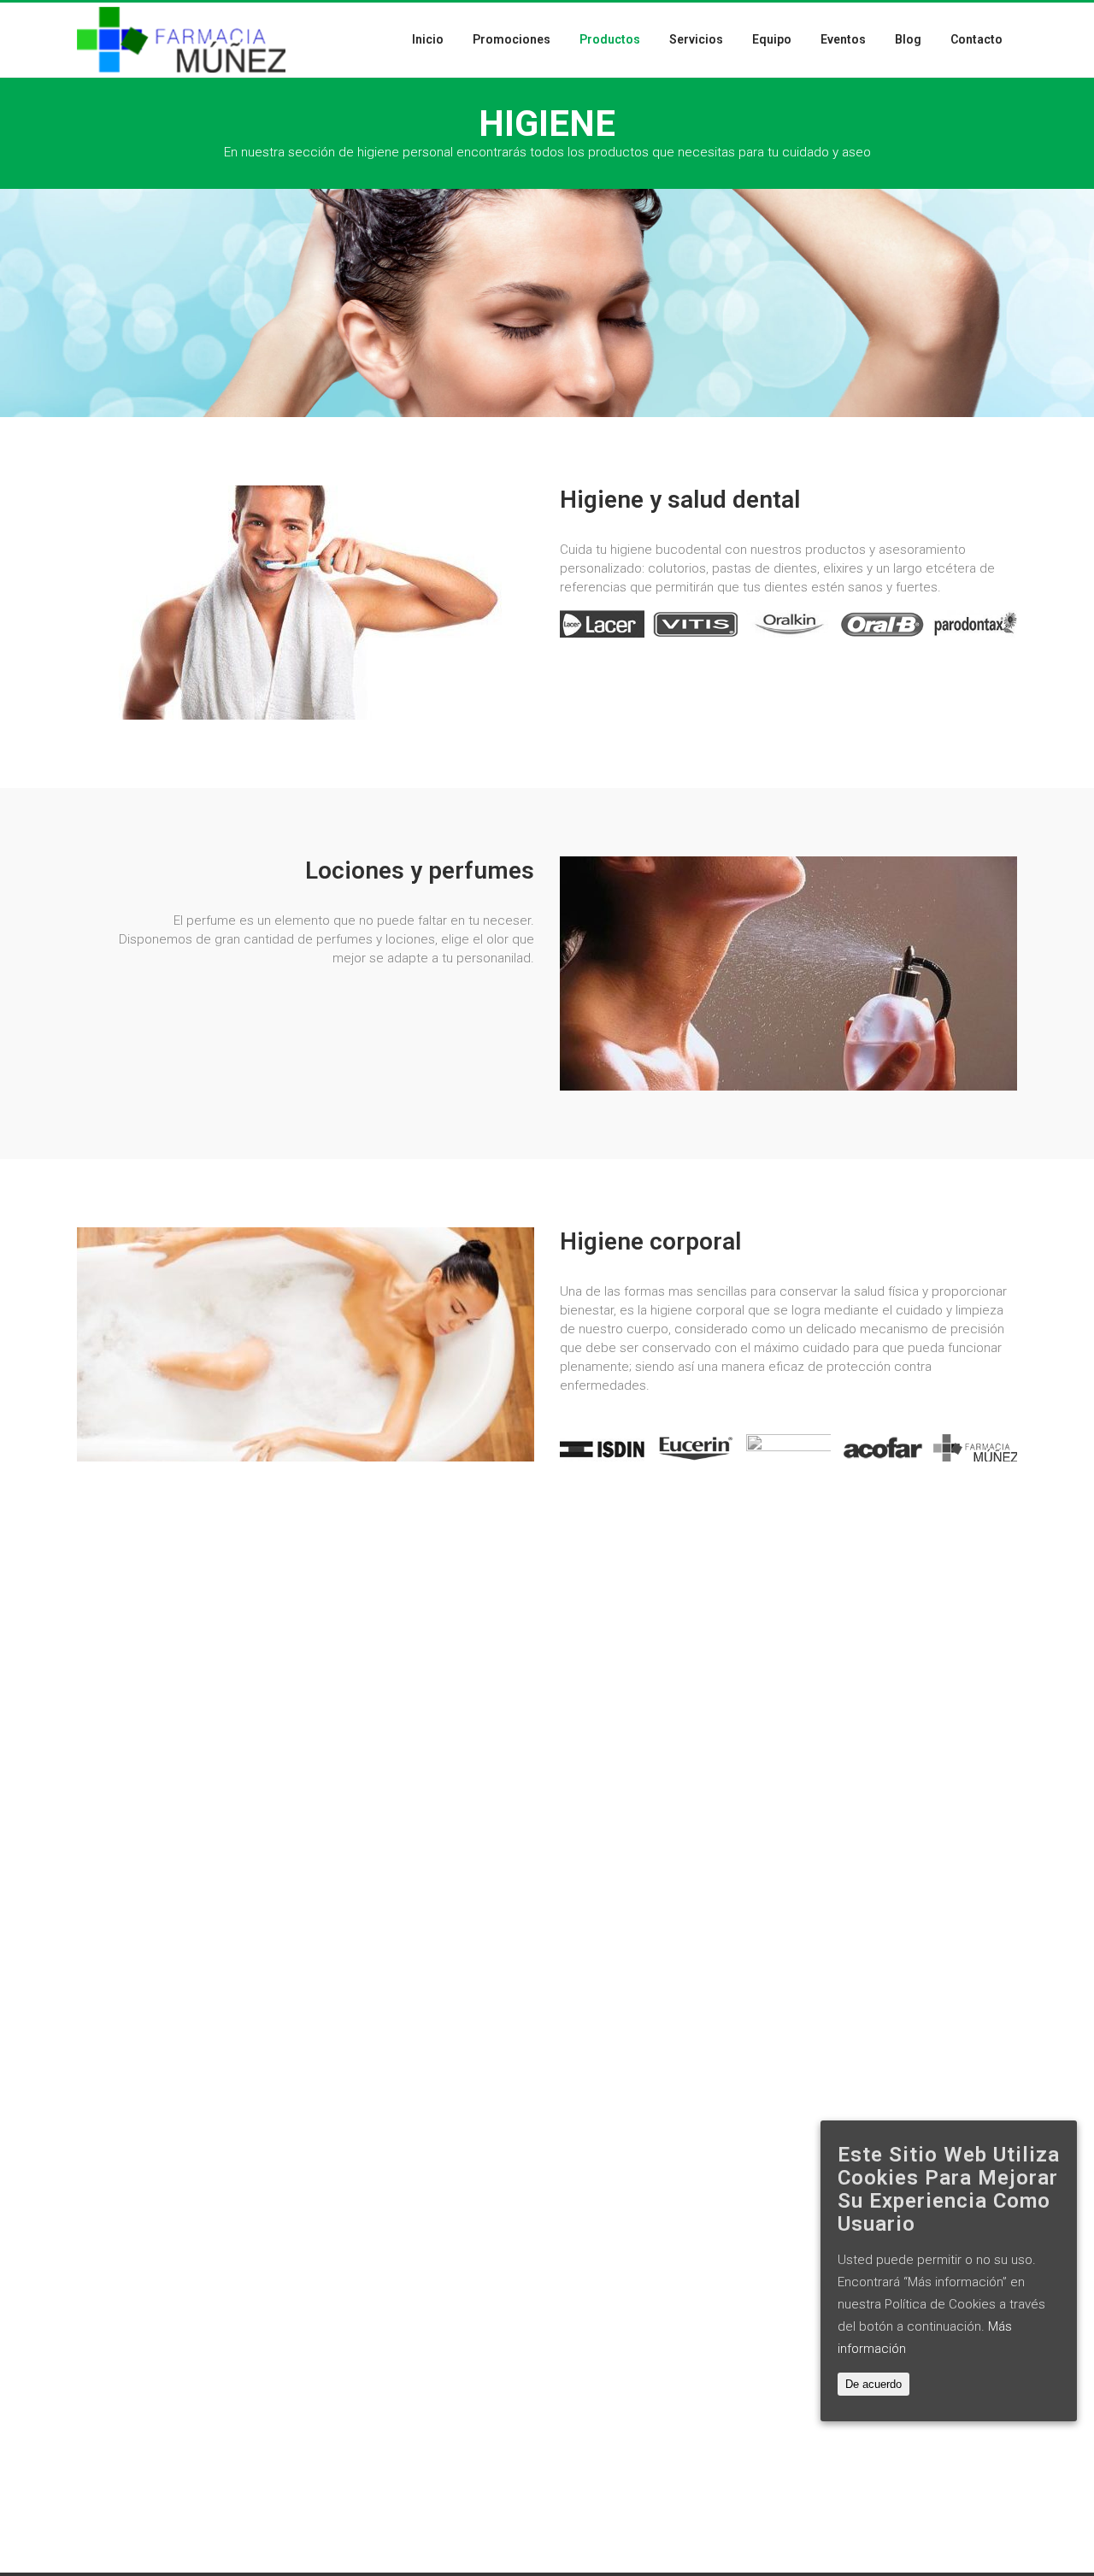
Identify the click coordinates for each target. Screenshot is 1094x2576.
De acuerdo (873, 2384)
